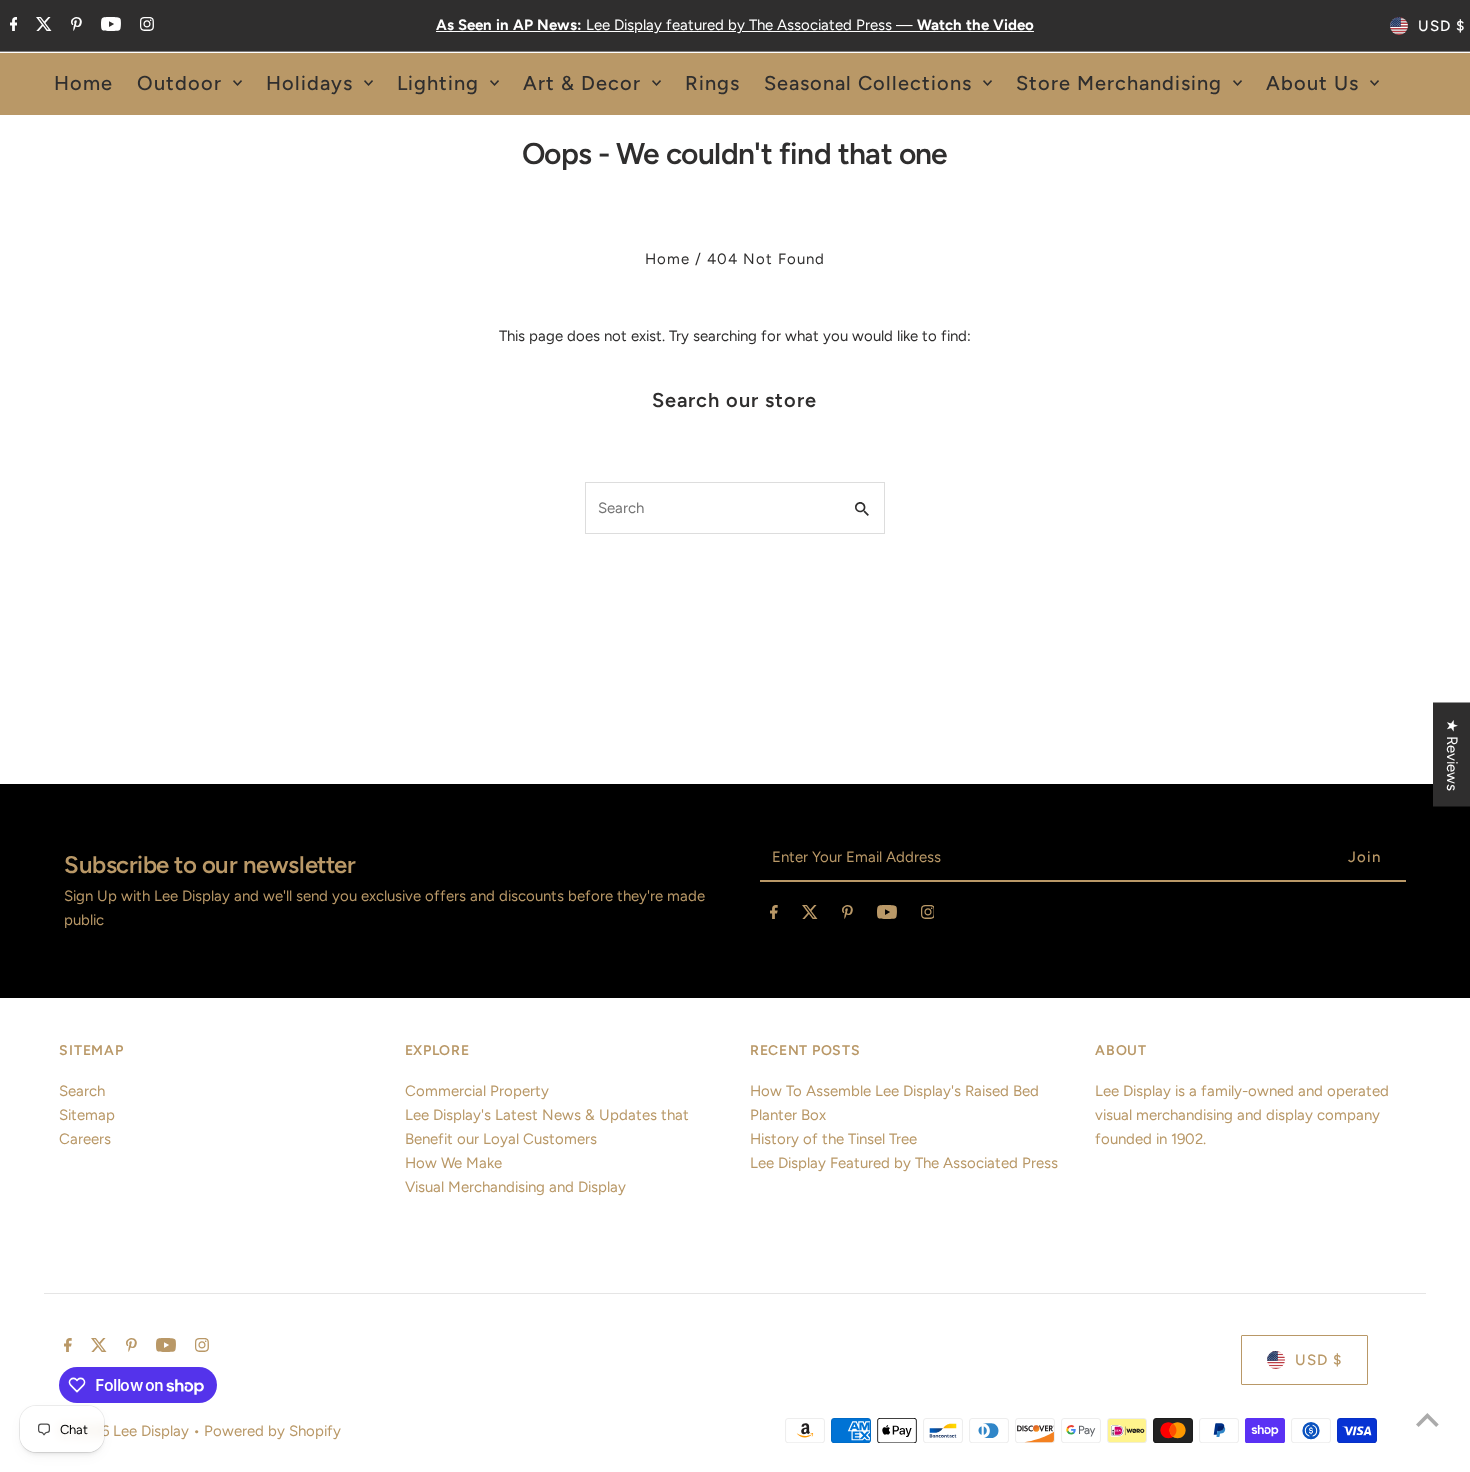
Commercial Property (477, 1091)
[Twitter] (41, 26)
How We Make (453, 1163)
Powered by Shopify (272, 1431)
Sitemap (87, 1115)
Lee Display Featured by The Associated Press (904, 1163)
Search (82, 1091)
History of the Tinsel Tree (833, 1139)
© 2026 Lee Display (126, 1431)
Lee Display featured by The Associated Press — (735, 25)
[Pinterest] (74, 26)
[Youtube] (108, 26)
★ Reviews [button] (1452, 755)
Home (667, 259)
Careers (85, 1139)
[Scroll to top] (1427, 1419)
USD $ (1441, 26)
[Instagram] (144, 26)
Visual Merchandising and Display (515, 1187)
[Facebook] (11, 26)
